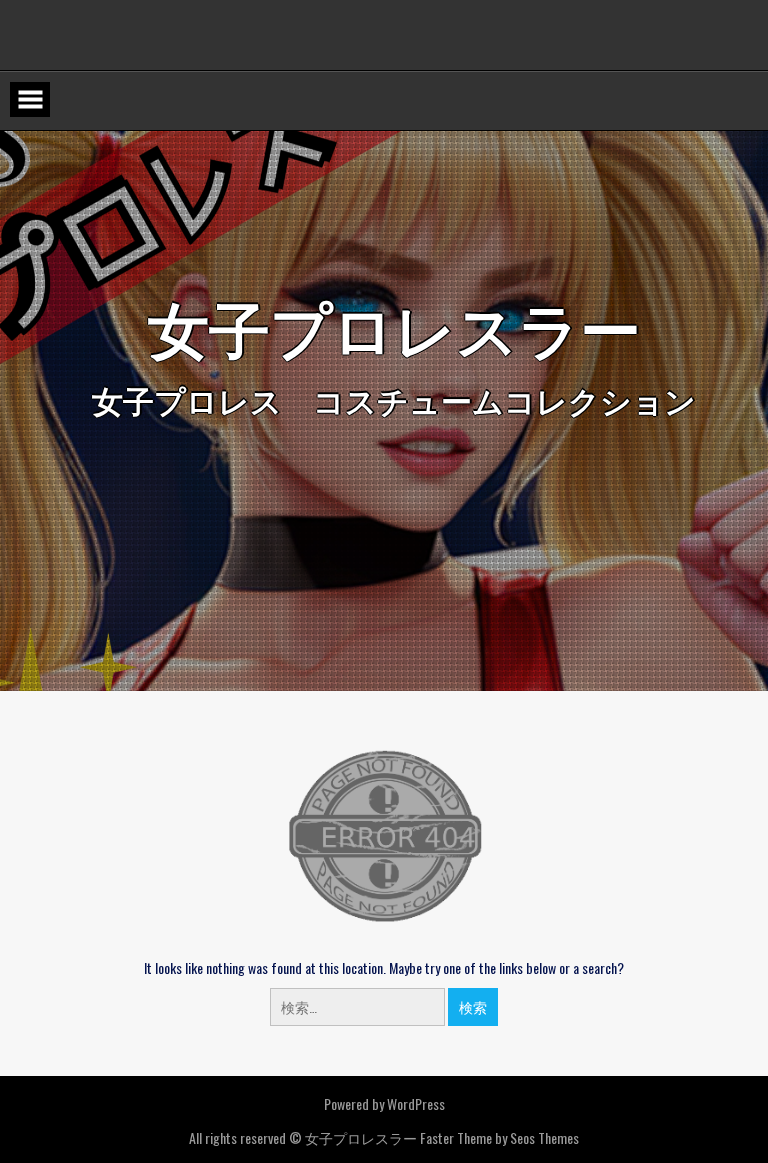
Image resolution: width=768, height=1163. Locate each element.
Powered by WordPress (384, 1103)
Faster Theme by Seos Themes (499, 1137)
